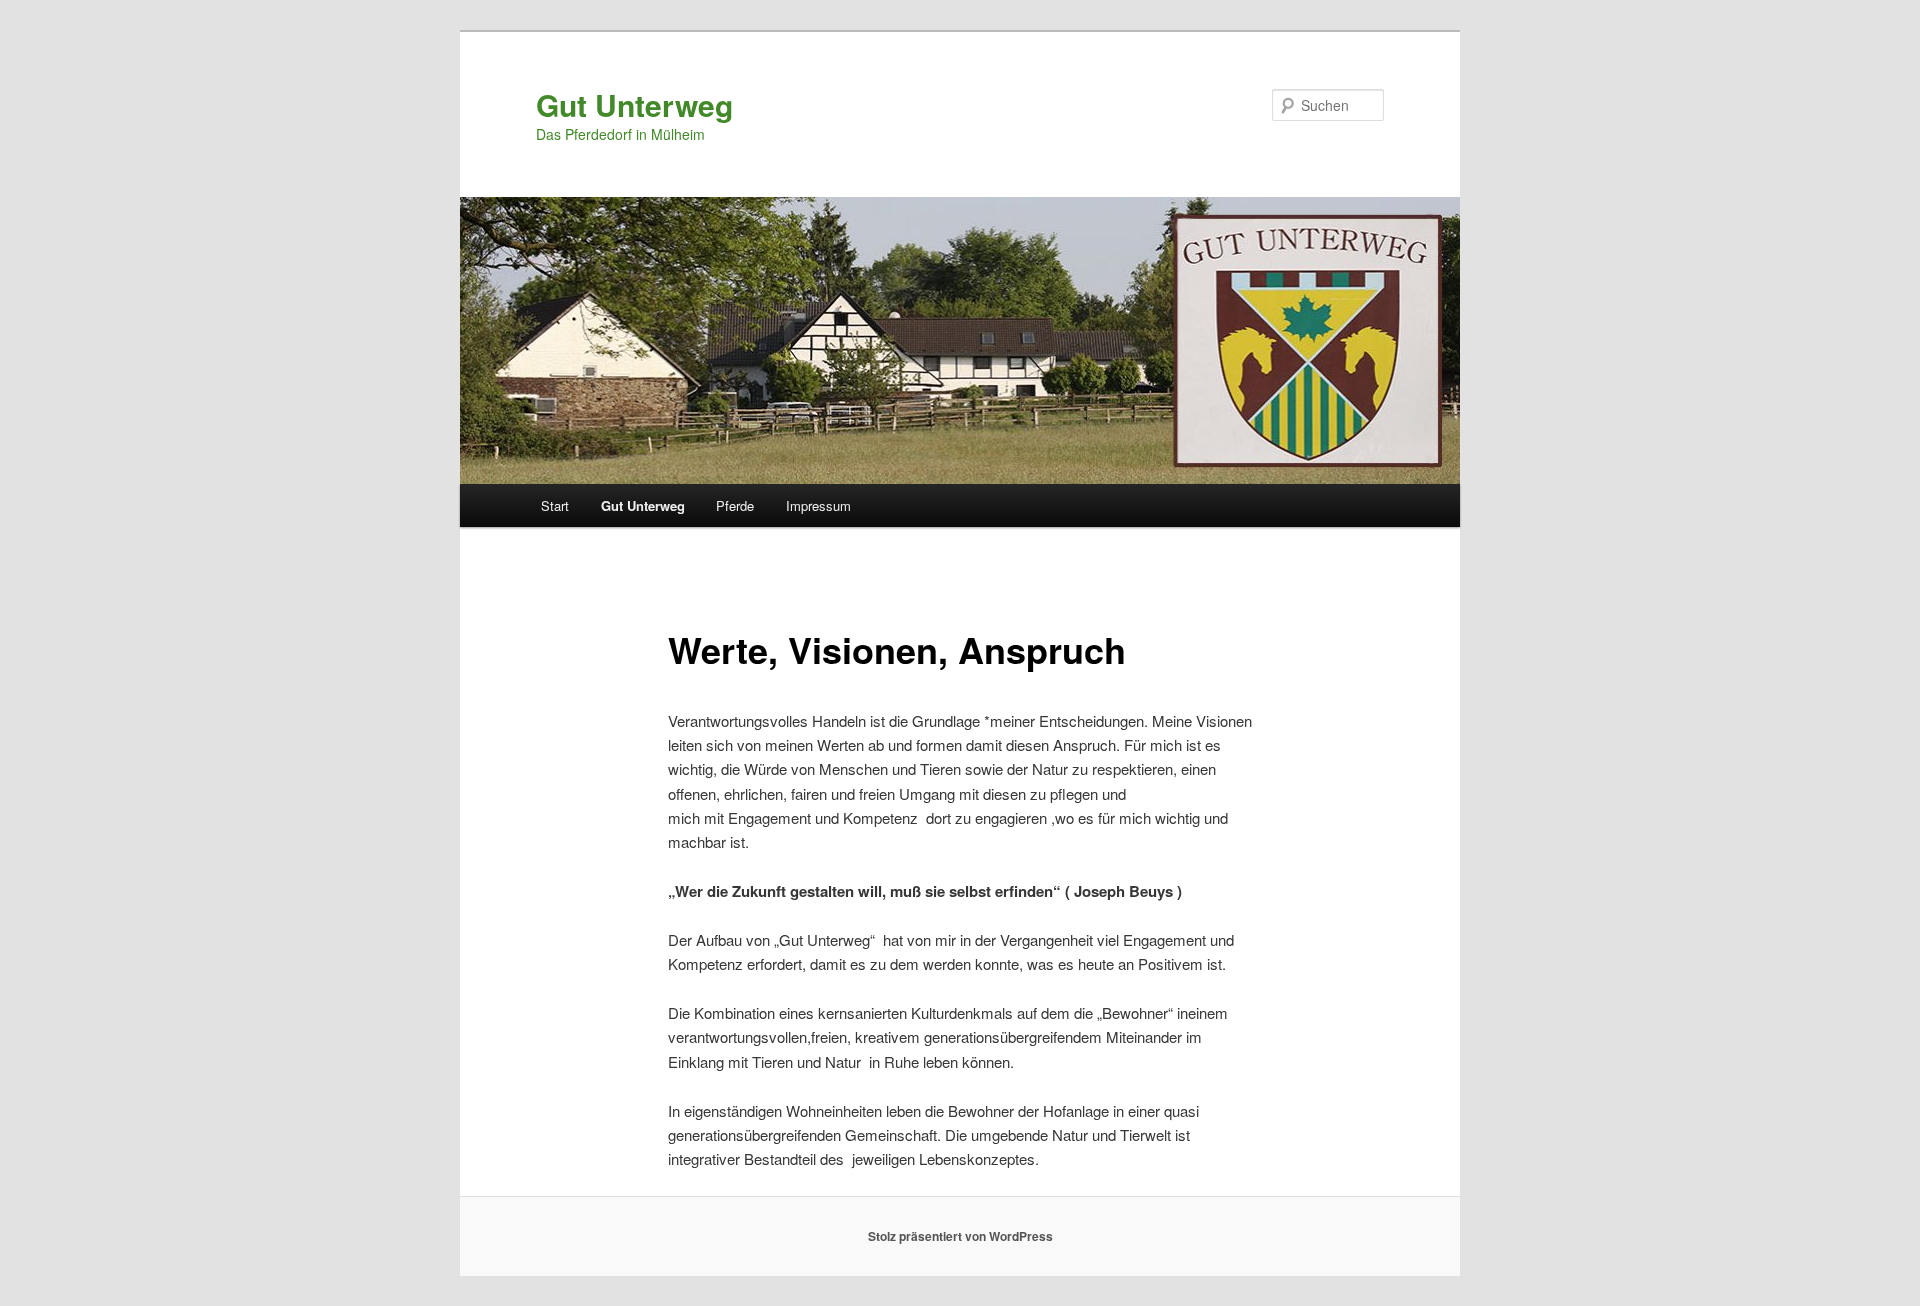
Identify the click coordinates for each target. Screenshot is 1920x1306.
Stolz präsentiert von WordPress (960, 1236)
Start (555, 505)
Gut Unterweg (634, 104)
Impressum (818, 505)
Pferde (735, 505)
